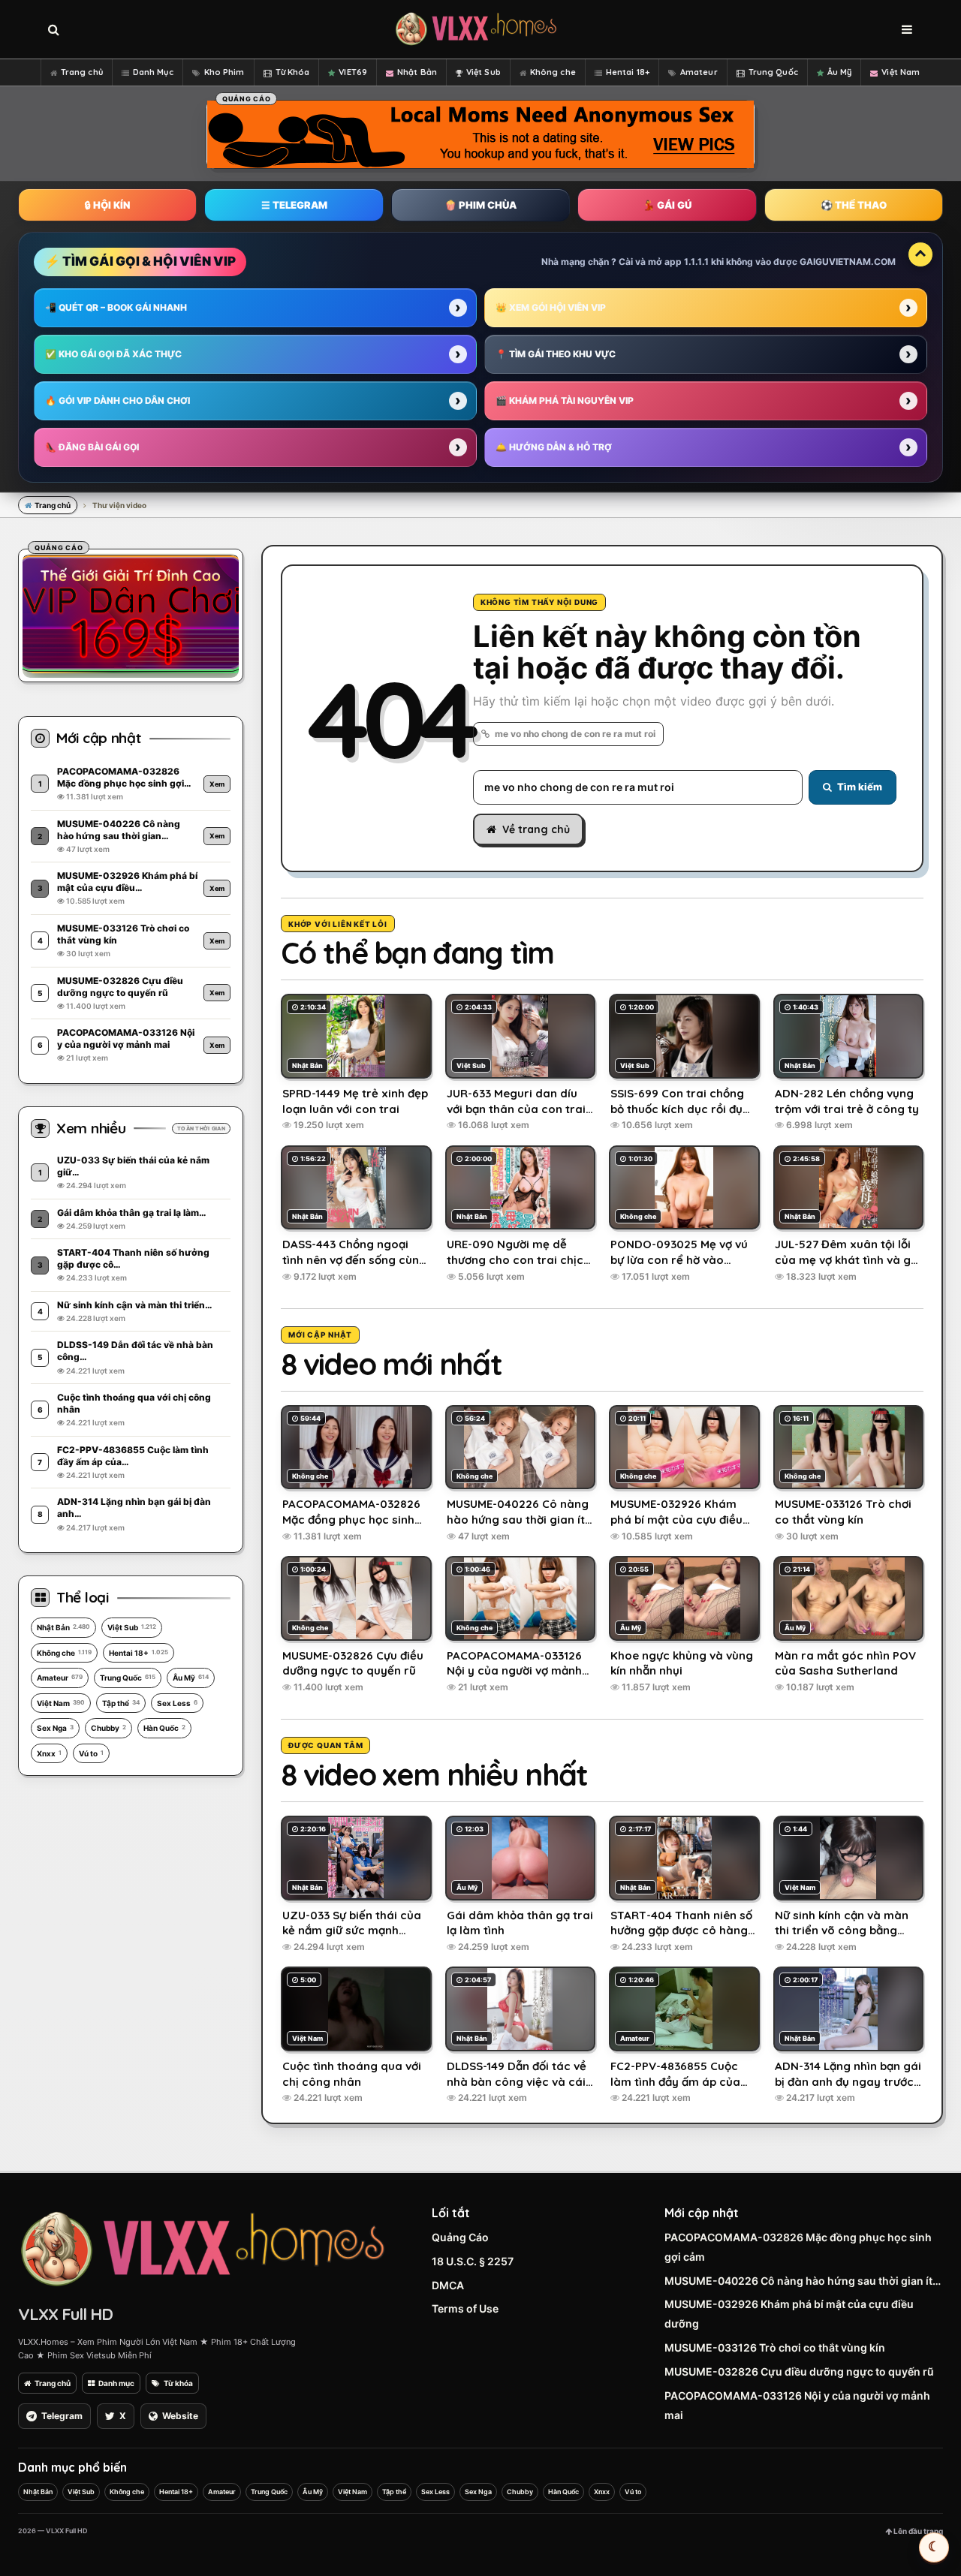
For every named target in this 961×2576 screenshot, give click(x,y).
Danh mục (116, 2383)
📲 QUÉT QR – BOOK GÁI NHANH (116, 307)
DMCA (448, 2285)
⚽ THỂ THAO (854, 205)
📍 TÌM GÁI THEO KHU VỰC (556, 354)
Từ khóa (178, 2383)
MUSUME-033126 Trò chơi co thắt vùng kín (775, 2347)
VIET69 (353, 72)
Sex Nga (55, 1728)
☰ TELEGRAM (294, 205)
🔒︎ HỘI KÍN (107, 205)
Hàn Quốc (164, 1728)
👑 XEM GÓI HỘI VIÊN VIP (551, 307)
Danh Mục (153, 72)
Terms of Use (465, 2308)
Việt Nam (901, 72)
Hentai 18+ (628, 72)
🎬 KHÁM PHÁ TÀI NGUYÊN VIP (565, 400)
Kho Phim (224, 72)
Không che (553, 72)
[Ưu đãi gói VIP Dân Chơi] (131, 613)
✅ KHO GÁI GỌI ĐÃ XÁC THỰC (113, 354)
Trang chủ (82, 72)
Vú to (91, 1753)
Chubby (108, 1728)
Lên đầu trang (917, 2531)
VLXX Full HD (65, 2314)
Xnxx (49, 1753)
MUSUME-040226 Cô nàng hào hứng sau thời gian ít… (803, 2281)
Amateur (699, 72)
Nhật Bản (417, 72)
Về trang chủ (536, 829)
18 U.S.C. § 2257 (473, 2261)
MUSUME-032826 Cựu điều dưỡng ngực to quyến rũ (799, 2371)
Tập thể (121, 1703)
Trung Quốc (773, 72)
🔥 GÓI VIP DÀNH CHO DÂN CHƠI (117, 400)
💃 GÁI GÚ (667, 205)
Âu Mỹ (840, 72)
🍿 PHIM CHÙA (480, 205)
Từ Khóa (293, 72)
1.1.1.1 (696, 262)
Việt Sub (484, 72)
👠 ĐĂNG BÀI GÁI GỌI (92, 447)
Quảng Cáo (460, 2237)
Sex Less (177, 1703)
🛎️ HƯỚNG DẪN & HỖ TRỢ (554, 447)
